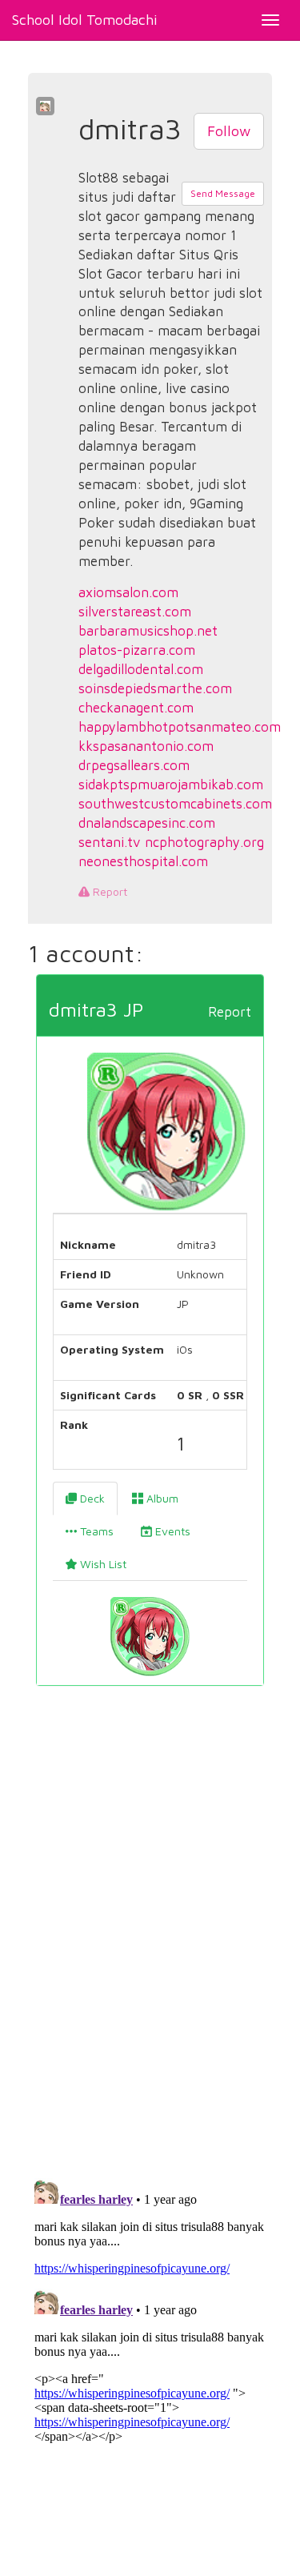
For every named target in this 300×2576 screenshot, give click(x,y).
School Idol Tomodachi (85, 20)
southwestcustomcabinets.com (175, 804)
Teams (95, 1531)
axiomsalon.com (128, 592)
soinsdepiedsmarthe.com (155, 688)
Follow (229, 131)
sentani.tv (110, 842)
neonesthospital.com (143, 861)
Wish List (102, 1564)
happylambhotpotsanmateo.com (180, 727)
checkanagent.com (136, 708)
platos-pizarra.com (137, 650)
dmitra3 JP (96, 1009)
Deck (91, 1498)
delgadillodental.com (141, 669)
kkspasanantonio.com (146, 746)
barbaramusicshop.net (148, 631)
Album (161, 1498)
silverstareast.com (135, 612)
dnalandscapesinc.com (147, 823)
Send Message (223, 193)
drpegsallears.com (134, 765)
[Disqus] (150, 1942)
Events (171, 1531)
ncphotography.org (204, 842)
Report (108, 891)
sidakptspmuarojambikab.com (171, 784)
